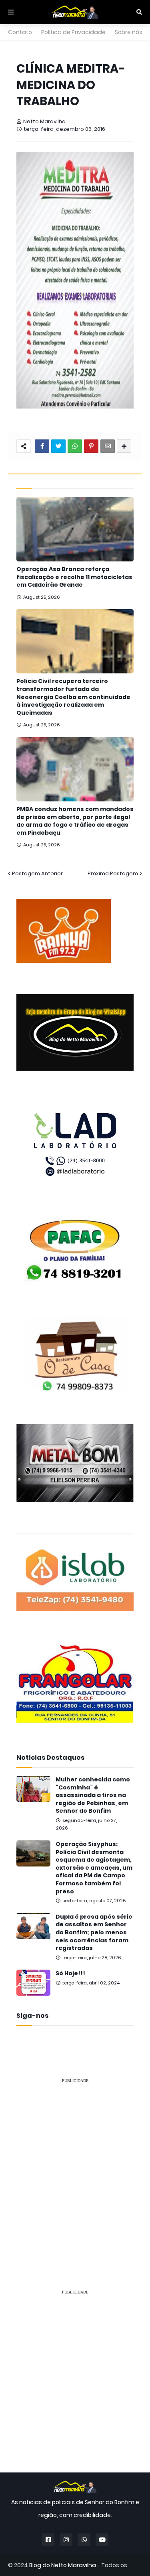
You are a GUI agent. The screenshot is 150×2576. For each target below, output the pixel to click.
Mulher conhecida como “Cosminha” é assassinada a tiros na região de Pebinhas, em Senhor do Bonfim (93, 1795)
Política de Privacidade (73, 32)
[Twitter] (58, 446)
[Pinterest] (91, 446)
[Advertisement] (75, 2166)
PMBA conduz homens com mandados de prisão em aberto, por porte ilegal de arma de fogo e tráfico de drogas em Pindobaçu (75, 821)
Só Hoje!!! (70, 1973)
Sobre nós (129, 32)
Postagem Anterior (37, 873)
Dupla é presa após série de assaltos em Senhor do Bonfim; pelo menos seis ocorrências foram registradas (94, 1933)
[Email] (108, 446)
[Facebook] (42, 446)
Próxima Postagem (113, 873)
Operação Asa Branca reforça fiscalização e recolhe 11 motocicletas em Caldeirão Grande (74, 577)
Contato (20, 32)
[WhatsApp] (75, 446)
